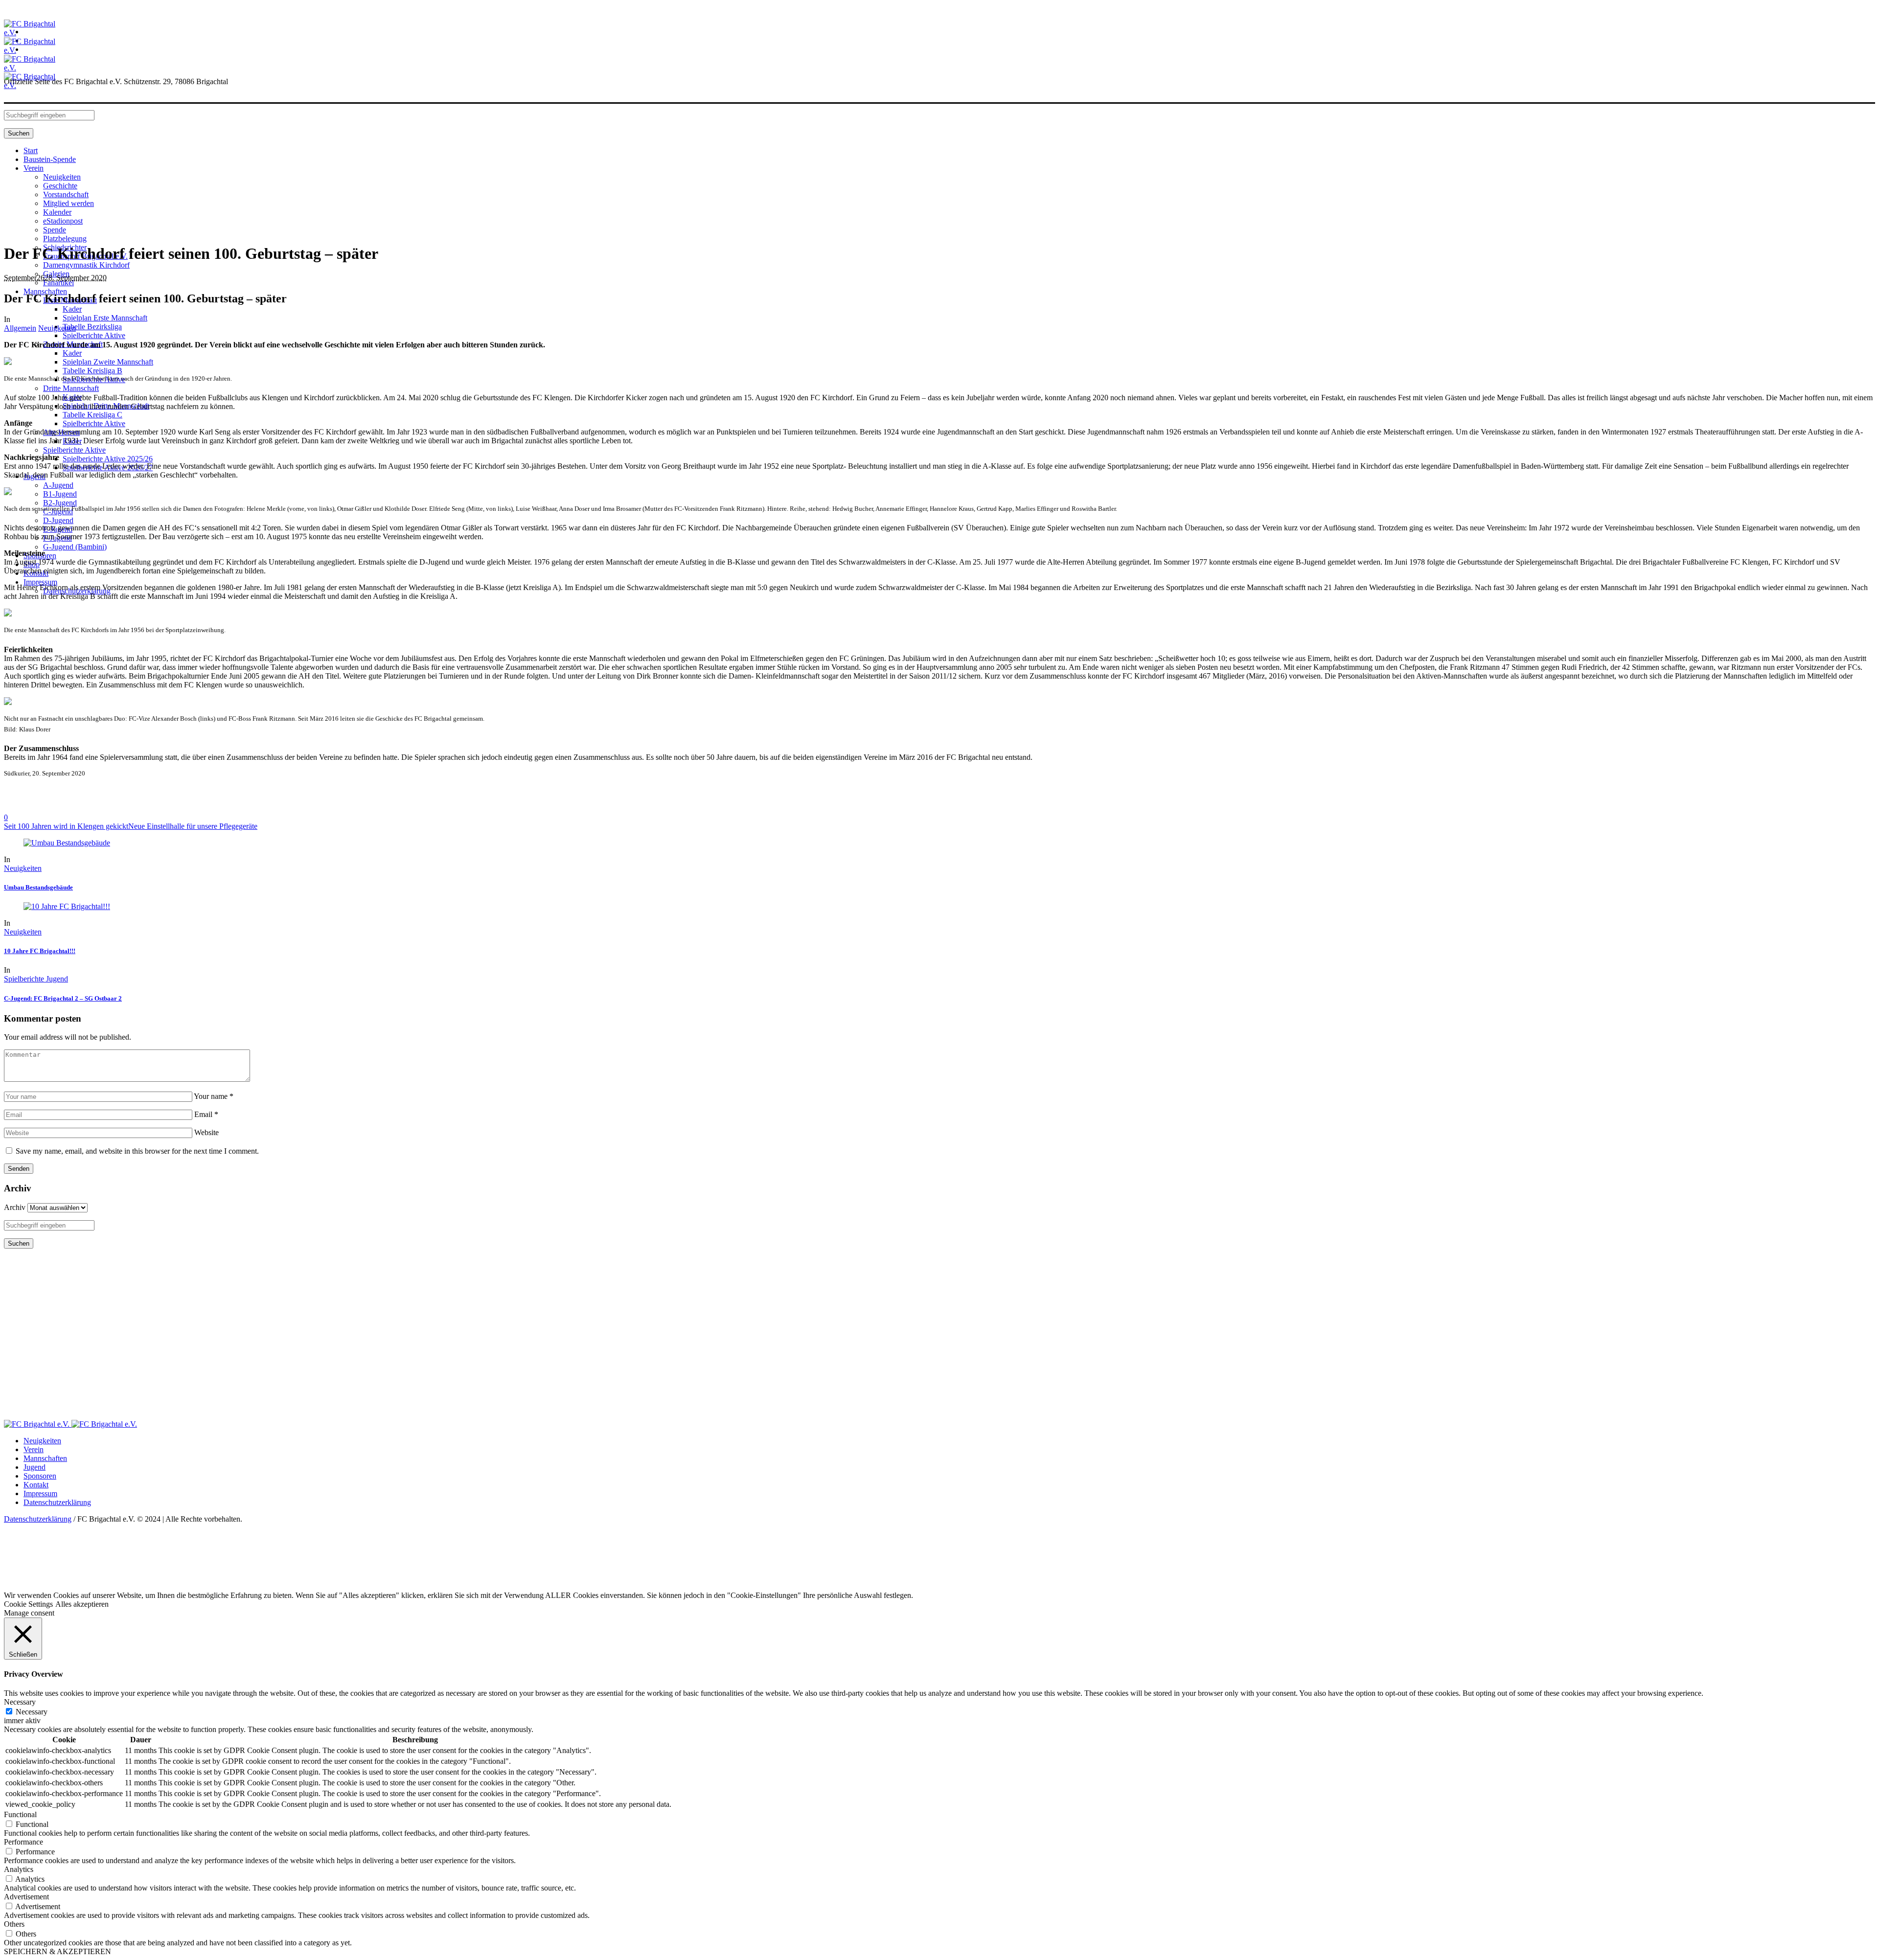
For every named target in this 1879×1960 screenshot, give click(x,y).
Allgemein (20, 328)
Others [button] (14, 1924)
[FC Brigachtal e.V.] (70, 1424)
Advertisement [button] (26, 1897)
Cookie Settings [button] (28, 1604)
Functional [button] (20, 1814)
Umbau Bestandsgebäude (38, 887)
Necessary (32, 1712)
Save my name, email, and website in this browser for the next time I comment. (137, 1151)
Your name (214, 1096)
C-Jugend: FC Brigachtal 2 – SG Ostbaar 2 (63, 998)
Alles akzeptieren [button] (82, 1604)
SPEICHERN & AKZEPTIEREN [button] (57, 1951)
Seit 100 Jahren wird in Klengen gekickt (66, 826)
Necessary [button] (20, 1702)
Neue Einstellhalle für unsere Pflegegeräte (193, 826)
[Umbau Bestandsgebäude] (67, 843)
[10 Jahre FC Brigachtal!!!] (67, 906)
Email (206, 1114)
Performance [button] (23, 1842)
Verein (34, 1449)
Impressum (40, 1493)
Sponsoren (40, 1476)
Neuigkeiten (57, 328)
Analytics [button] (19, 1869)
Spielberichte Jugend (36, 979)
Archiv (15, 1207)
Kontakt (36, 1485)
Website (206, 1132)
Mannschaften (45, 1458)
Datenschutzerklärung (57, 1502)
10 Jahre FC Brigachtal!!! (40, 951)
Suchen (19, 133)
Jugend (34, 1467)
